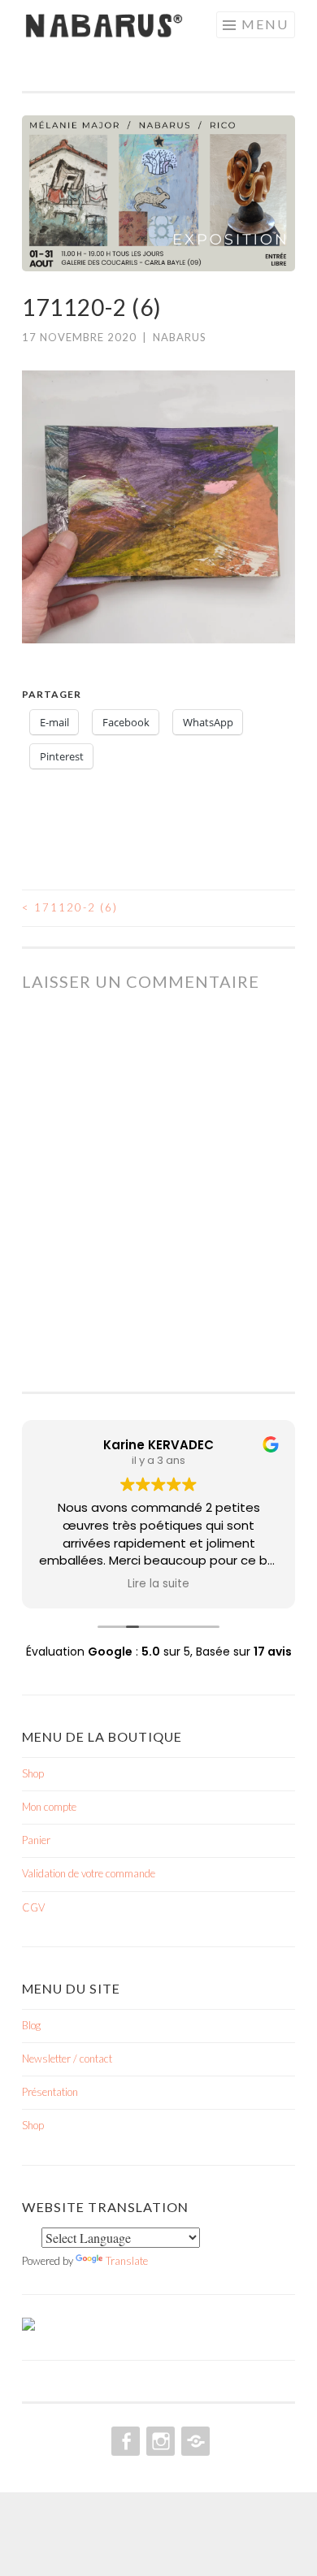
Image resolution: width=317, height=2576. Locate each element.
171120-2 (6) (70, 907)
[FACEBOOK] (124, 2441)
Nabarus (180, 337)
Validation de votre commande (89, 1873)
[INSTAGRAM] (159, 2441)
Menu (265, 24)
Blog (31, 2025)
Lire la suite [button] (158, 1584)
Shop (33, 1773)
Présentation (50, 2092)
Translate (127, 2261)
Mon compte (49, 1807)
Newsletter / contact (67, 2059)
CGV (33, 1907)
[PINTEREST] (194, 2441)
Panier (36, 1840)
